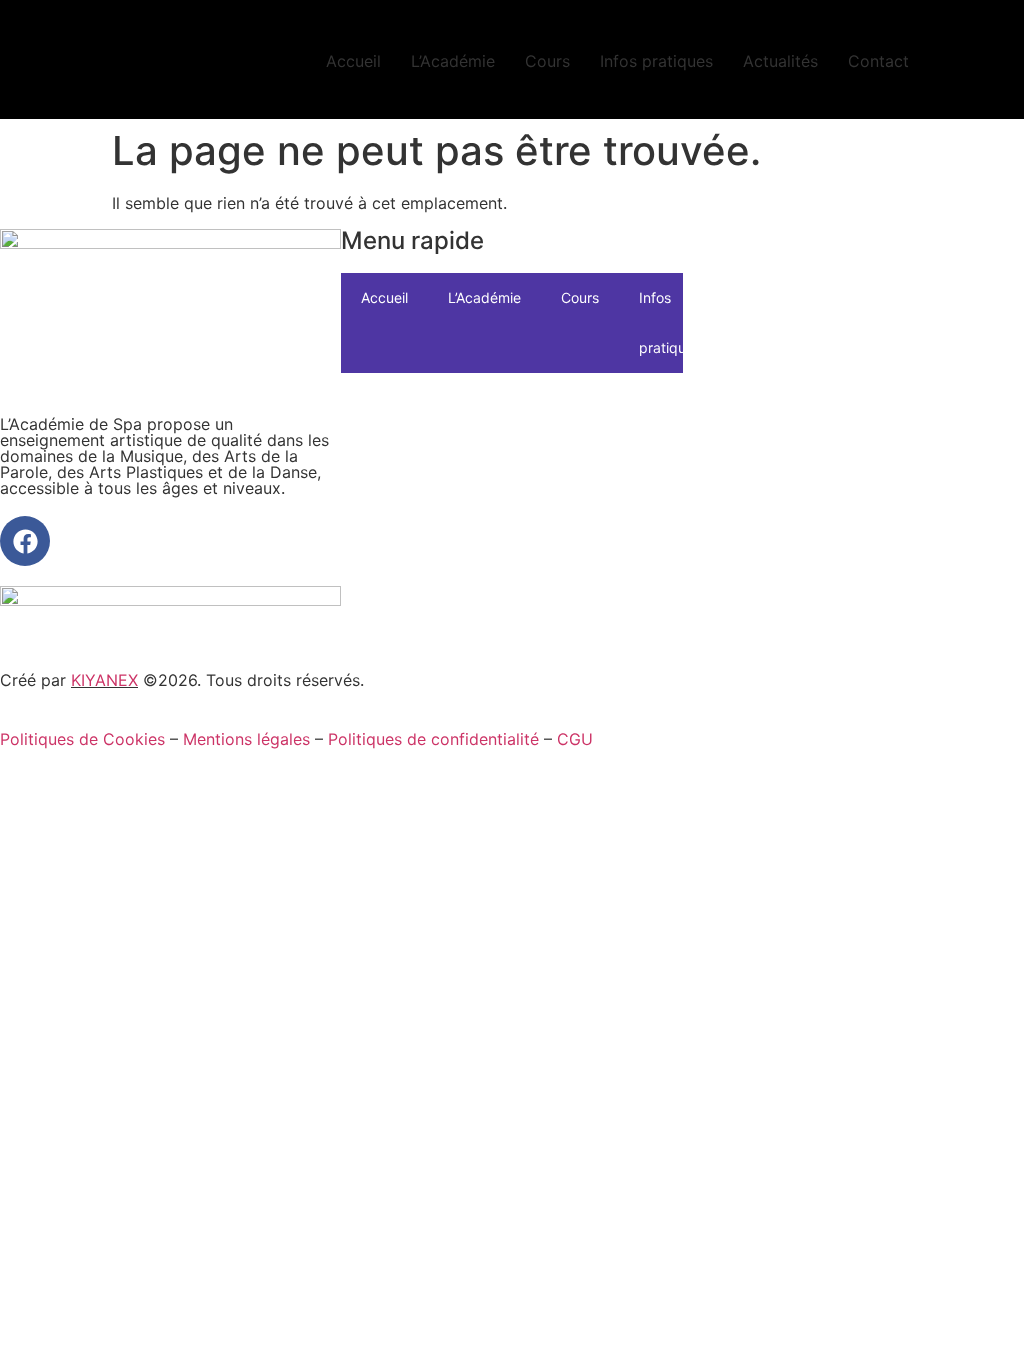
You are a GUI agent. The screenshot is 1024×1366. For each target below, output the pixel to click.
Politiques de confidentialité (433, 739)
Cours (547, 61)
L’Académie (453, 61)
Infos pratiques (656, 61)
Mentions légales (246, 739)
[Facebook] (25, 541)
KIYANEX (104, 680)
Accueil (353, 61)
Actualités (780, 61)
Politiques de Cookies (82, 739)
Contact (878, 61)
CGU (575, 739)
